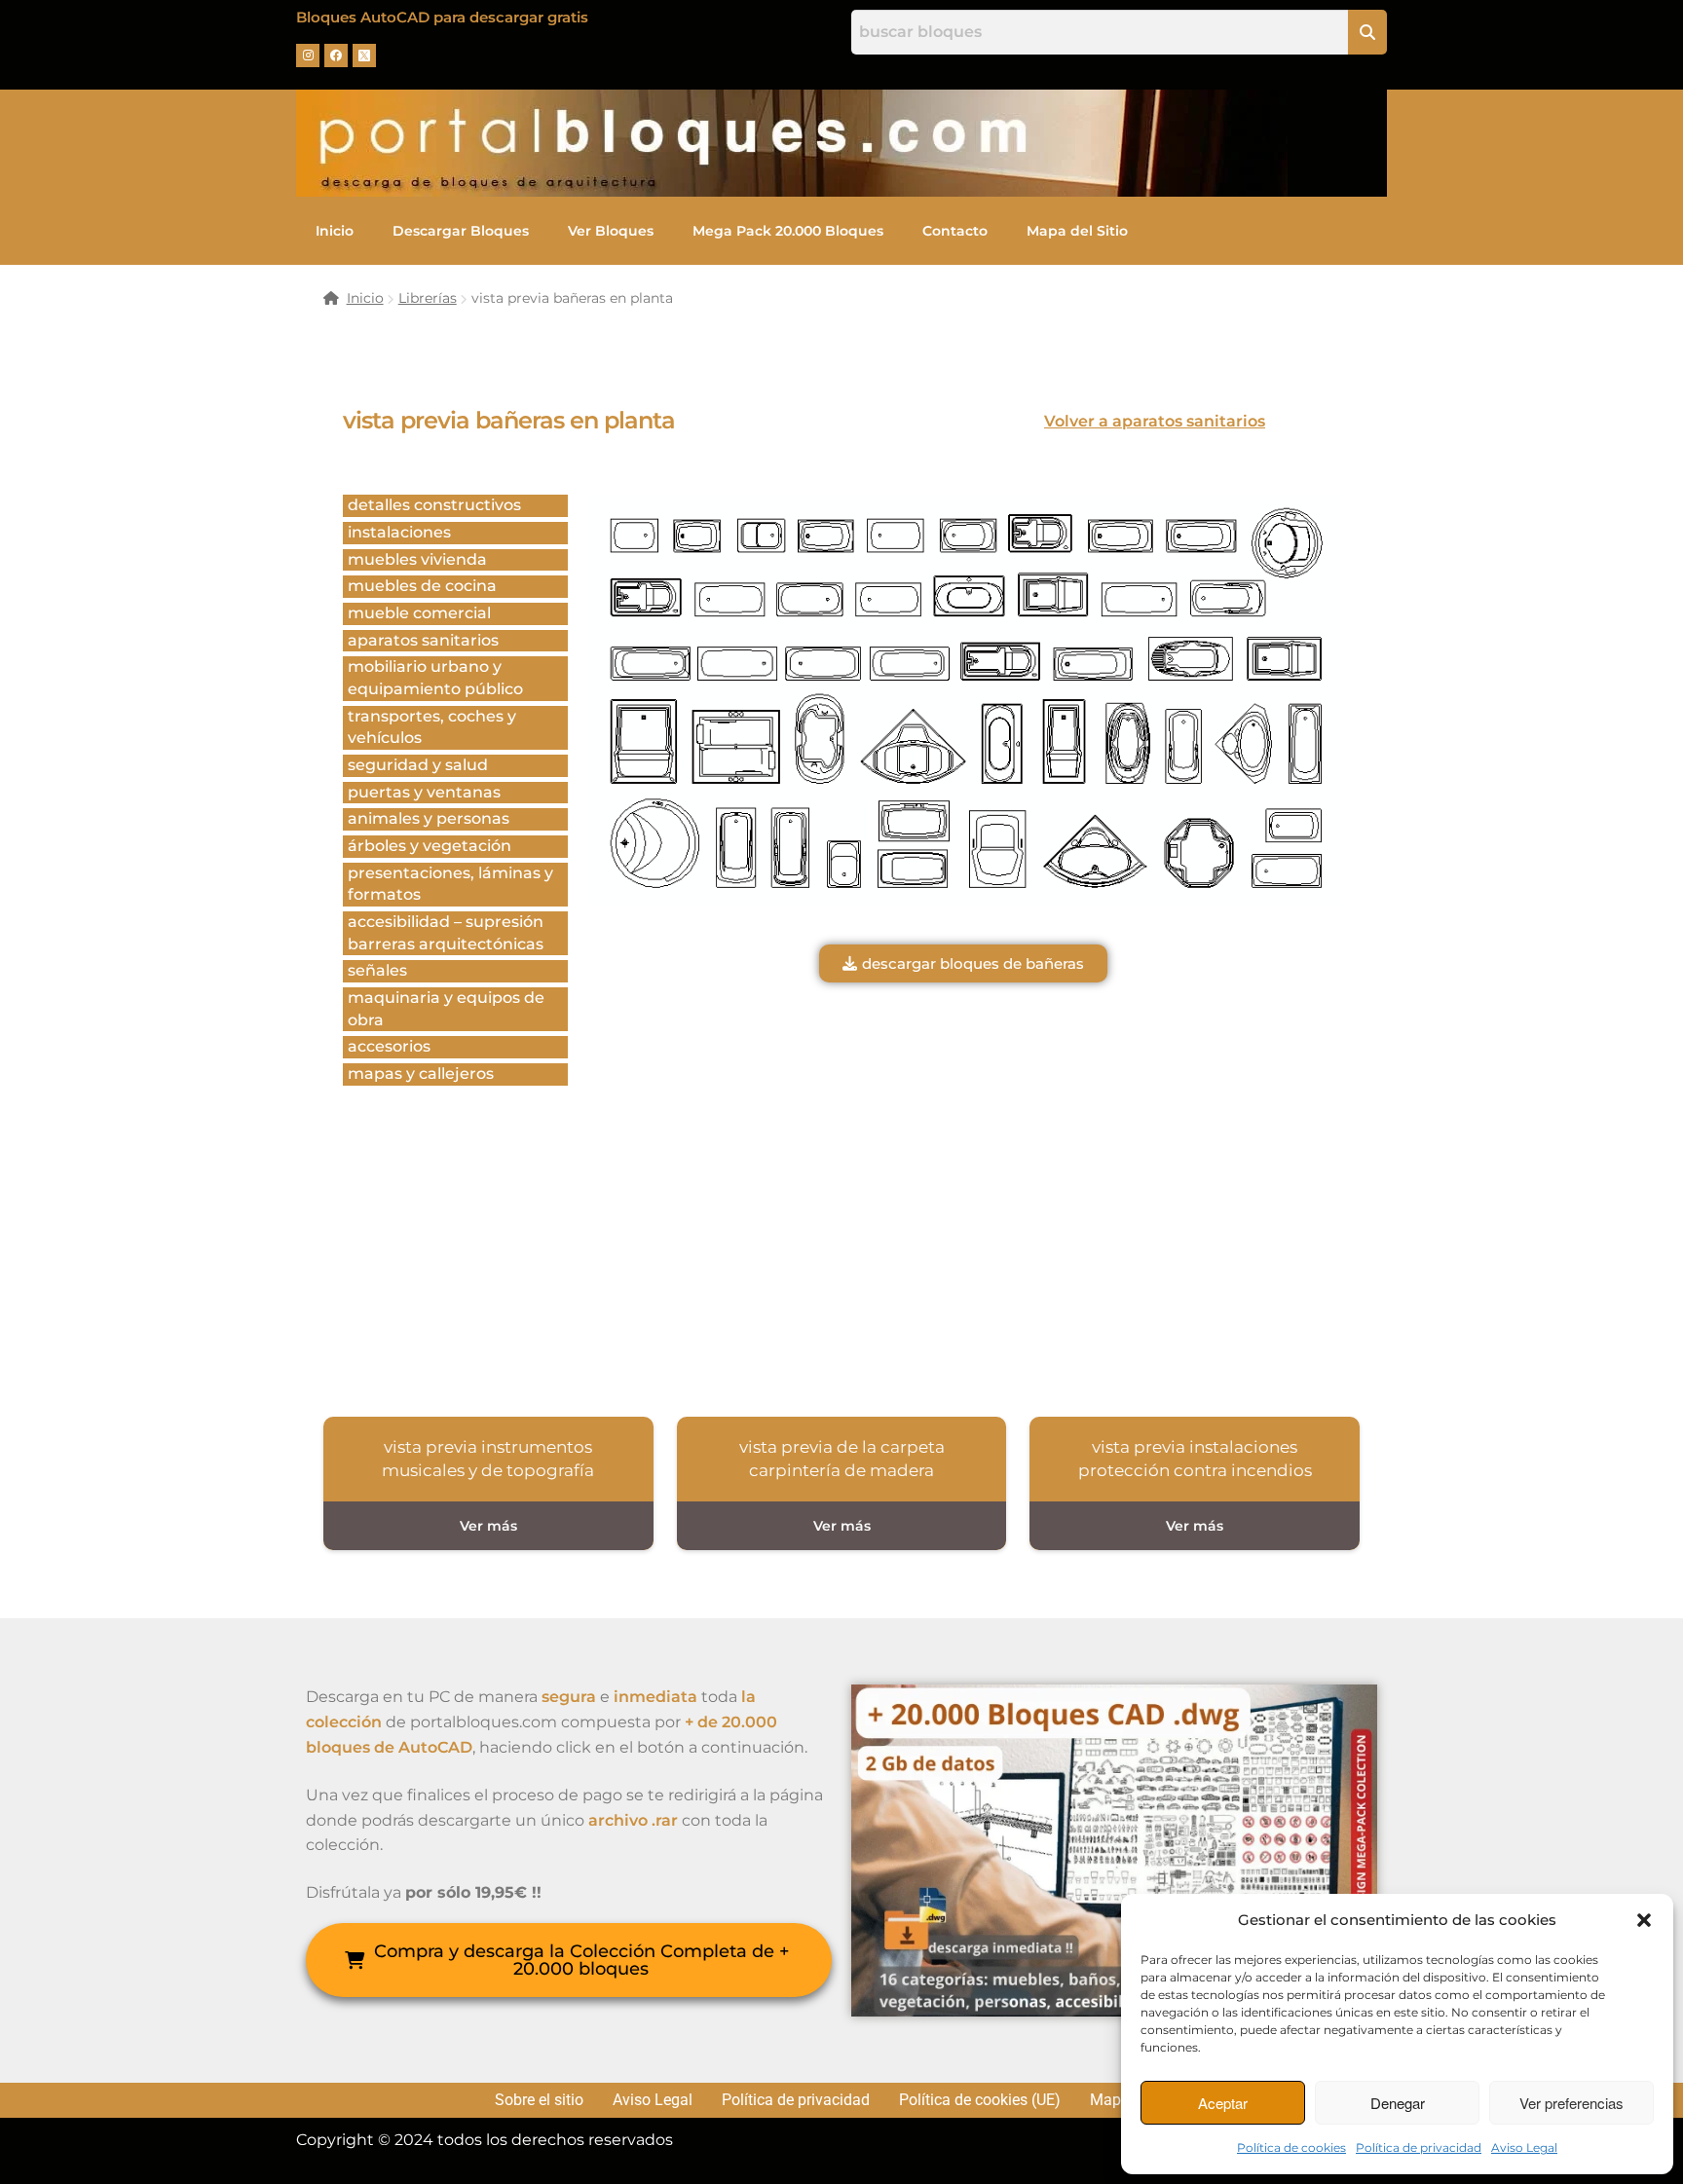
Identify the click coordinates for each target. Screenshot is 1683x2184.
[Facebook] (336, 56)
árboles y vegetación (430, 846)
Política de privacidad (1419, 2147)
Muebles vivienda (417, 559)
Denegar (1398, 2103)
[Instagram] (308, 56)
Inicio (335, 231)
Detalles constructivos (434, 505)
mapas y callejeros (421, 1073)
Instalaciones (399, 532)
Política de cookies (1291, 2147)
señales (377, 970)
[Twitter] (364, 56)
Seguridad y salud (418, 765)
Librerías (428, 298)
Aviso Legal (1524, 2147)
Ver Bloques (611, 231)
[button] (1644, 1920)
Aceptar (1223, 2103)
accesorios (389, 1046)
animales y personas (429, 818)
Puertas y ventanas (424, 792)
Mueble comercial (419, 613)
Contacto (955, 231)
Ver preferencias (1571, 2103)
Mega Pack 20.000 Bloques (788, 231)
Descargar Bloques (461, 231)
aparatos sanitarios (423, 640)
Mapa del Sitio (1077, 231)
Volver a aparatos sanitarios (1155, 421)
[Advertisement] (964, 1198)
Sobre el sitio (539, 2100)
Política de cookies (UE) (980, 2100)
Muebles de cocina (422, 586)
